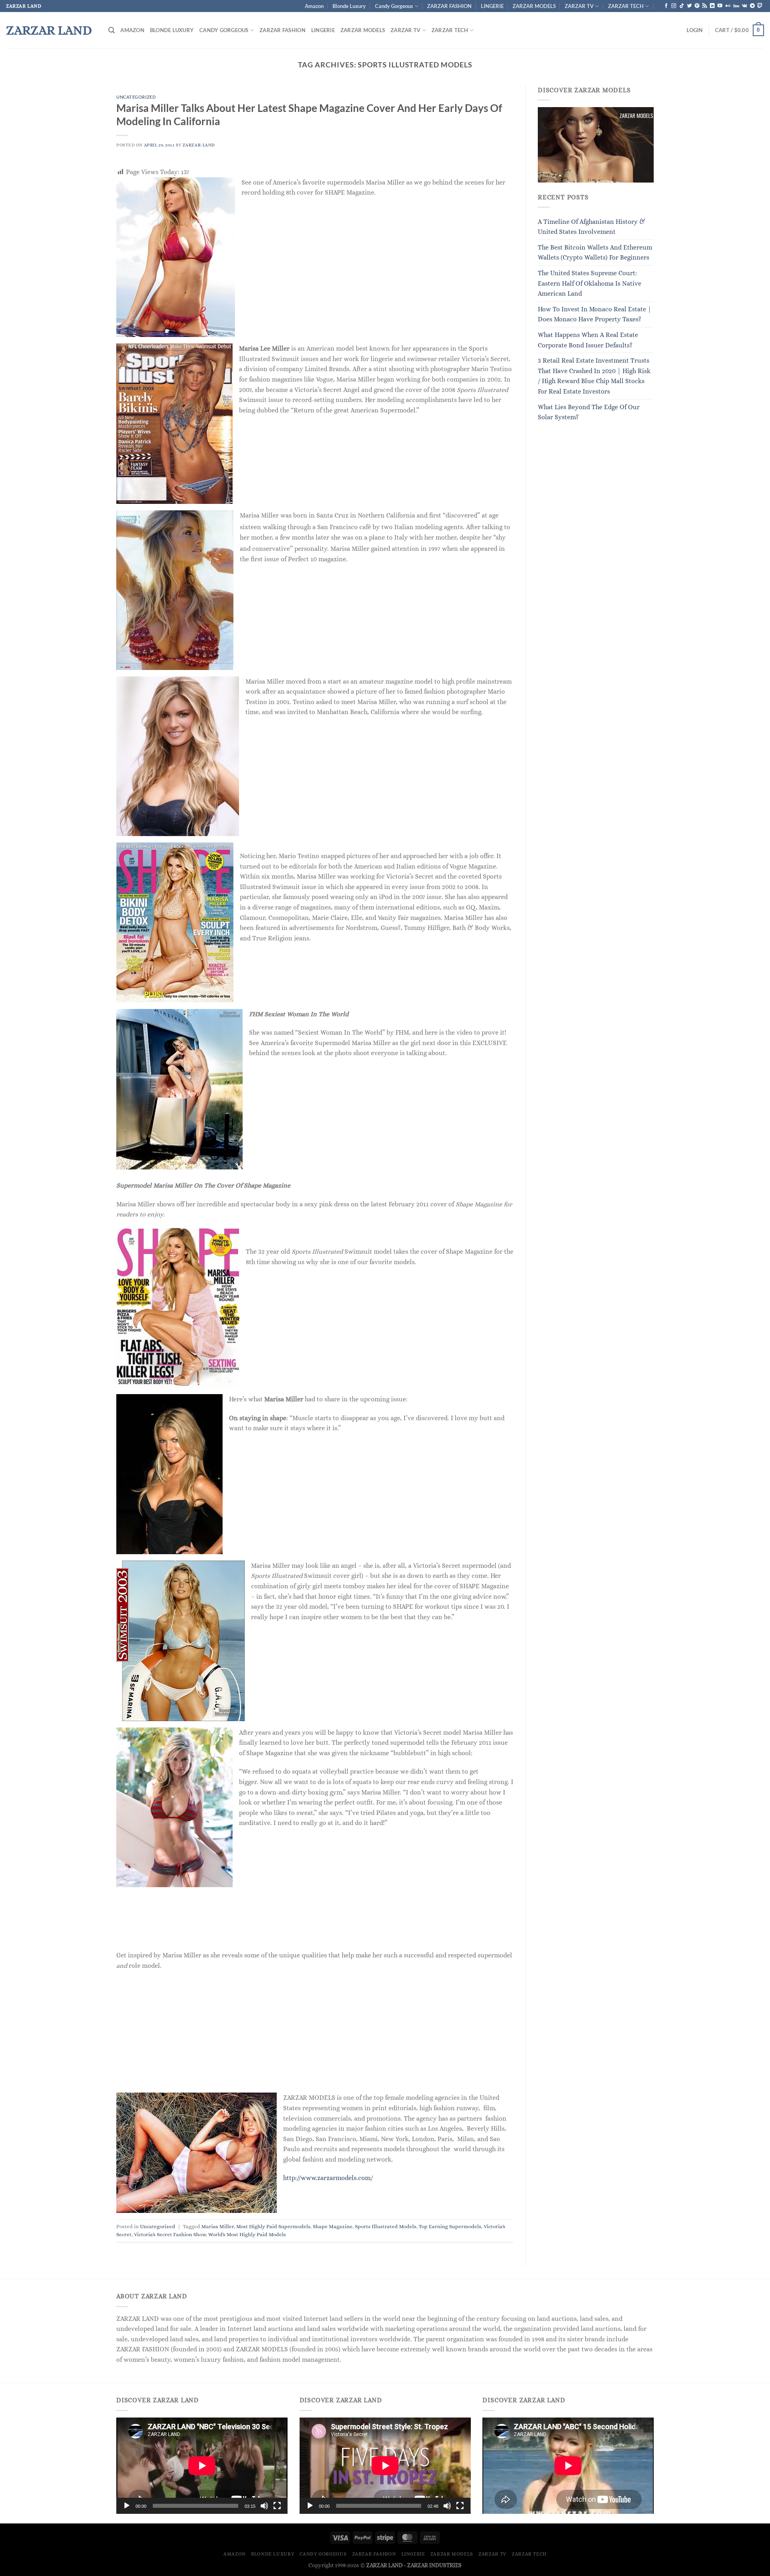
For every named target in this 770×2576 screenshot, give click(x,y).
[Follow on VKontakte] (745, 6)
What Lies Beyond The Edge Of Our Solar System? (589, 412)
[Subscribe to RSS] (705, 6)
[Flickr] (728, 6)
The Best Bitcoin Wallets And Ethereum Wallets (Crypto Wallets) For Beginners (595, 253)
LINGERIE (492, 6)
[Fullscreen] (277, 2506)
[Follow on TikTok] (682, 6)
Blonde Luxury (349, 6)
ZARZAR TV (579, 6)
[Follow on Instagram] (674, 6)
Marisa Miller (218, 2226)
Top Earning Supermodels (450, 2226)
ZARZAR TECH (626, 6)
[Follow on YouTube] (720, 6)
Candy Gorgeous (394, 6)
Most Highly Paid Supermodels (273, 2226)
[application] (202, 2466)
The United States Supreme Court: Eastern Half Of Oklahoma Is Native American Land (590, 283)
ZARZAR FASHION (449, 6)
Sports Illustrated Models (386, 2226)
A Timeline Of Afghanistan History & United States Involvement (592, 227)
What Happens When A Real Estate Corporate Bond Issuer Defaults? (588, 340)
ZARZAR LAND (49, 30)
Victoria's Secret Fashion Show (170, 2234)
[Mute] (264, 2506)
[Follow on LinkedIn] (712, 6)
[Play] (127, 2506)
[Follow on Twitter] (689, 6)
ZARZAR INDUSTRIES (434, 2565)
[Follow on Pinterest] (697, 6)
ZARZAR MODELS (534, 6)
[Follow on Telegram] (752, 6)
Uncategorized (136, 97)
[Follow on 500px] (736, 6)
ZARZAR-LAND (199, 145)
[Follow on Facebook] (666, 6)
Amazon (314, 6)
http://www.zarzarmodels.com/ (328, 2178)
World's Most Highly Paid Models (247, 2234)
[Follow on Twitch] (760, 6)
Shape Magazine (333, 2226)
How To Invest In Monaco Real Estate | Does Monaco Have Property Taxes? (595, 314)
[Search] (111, 30)
